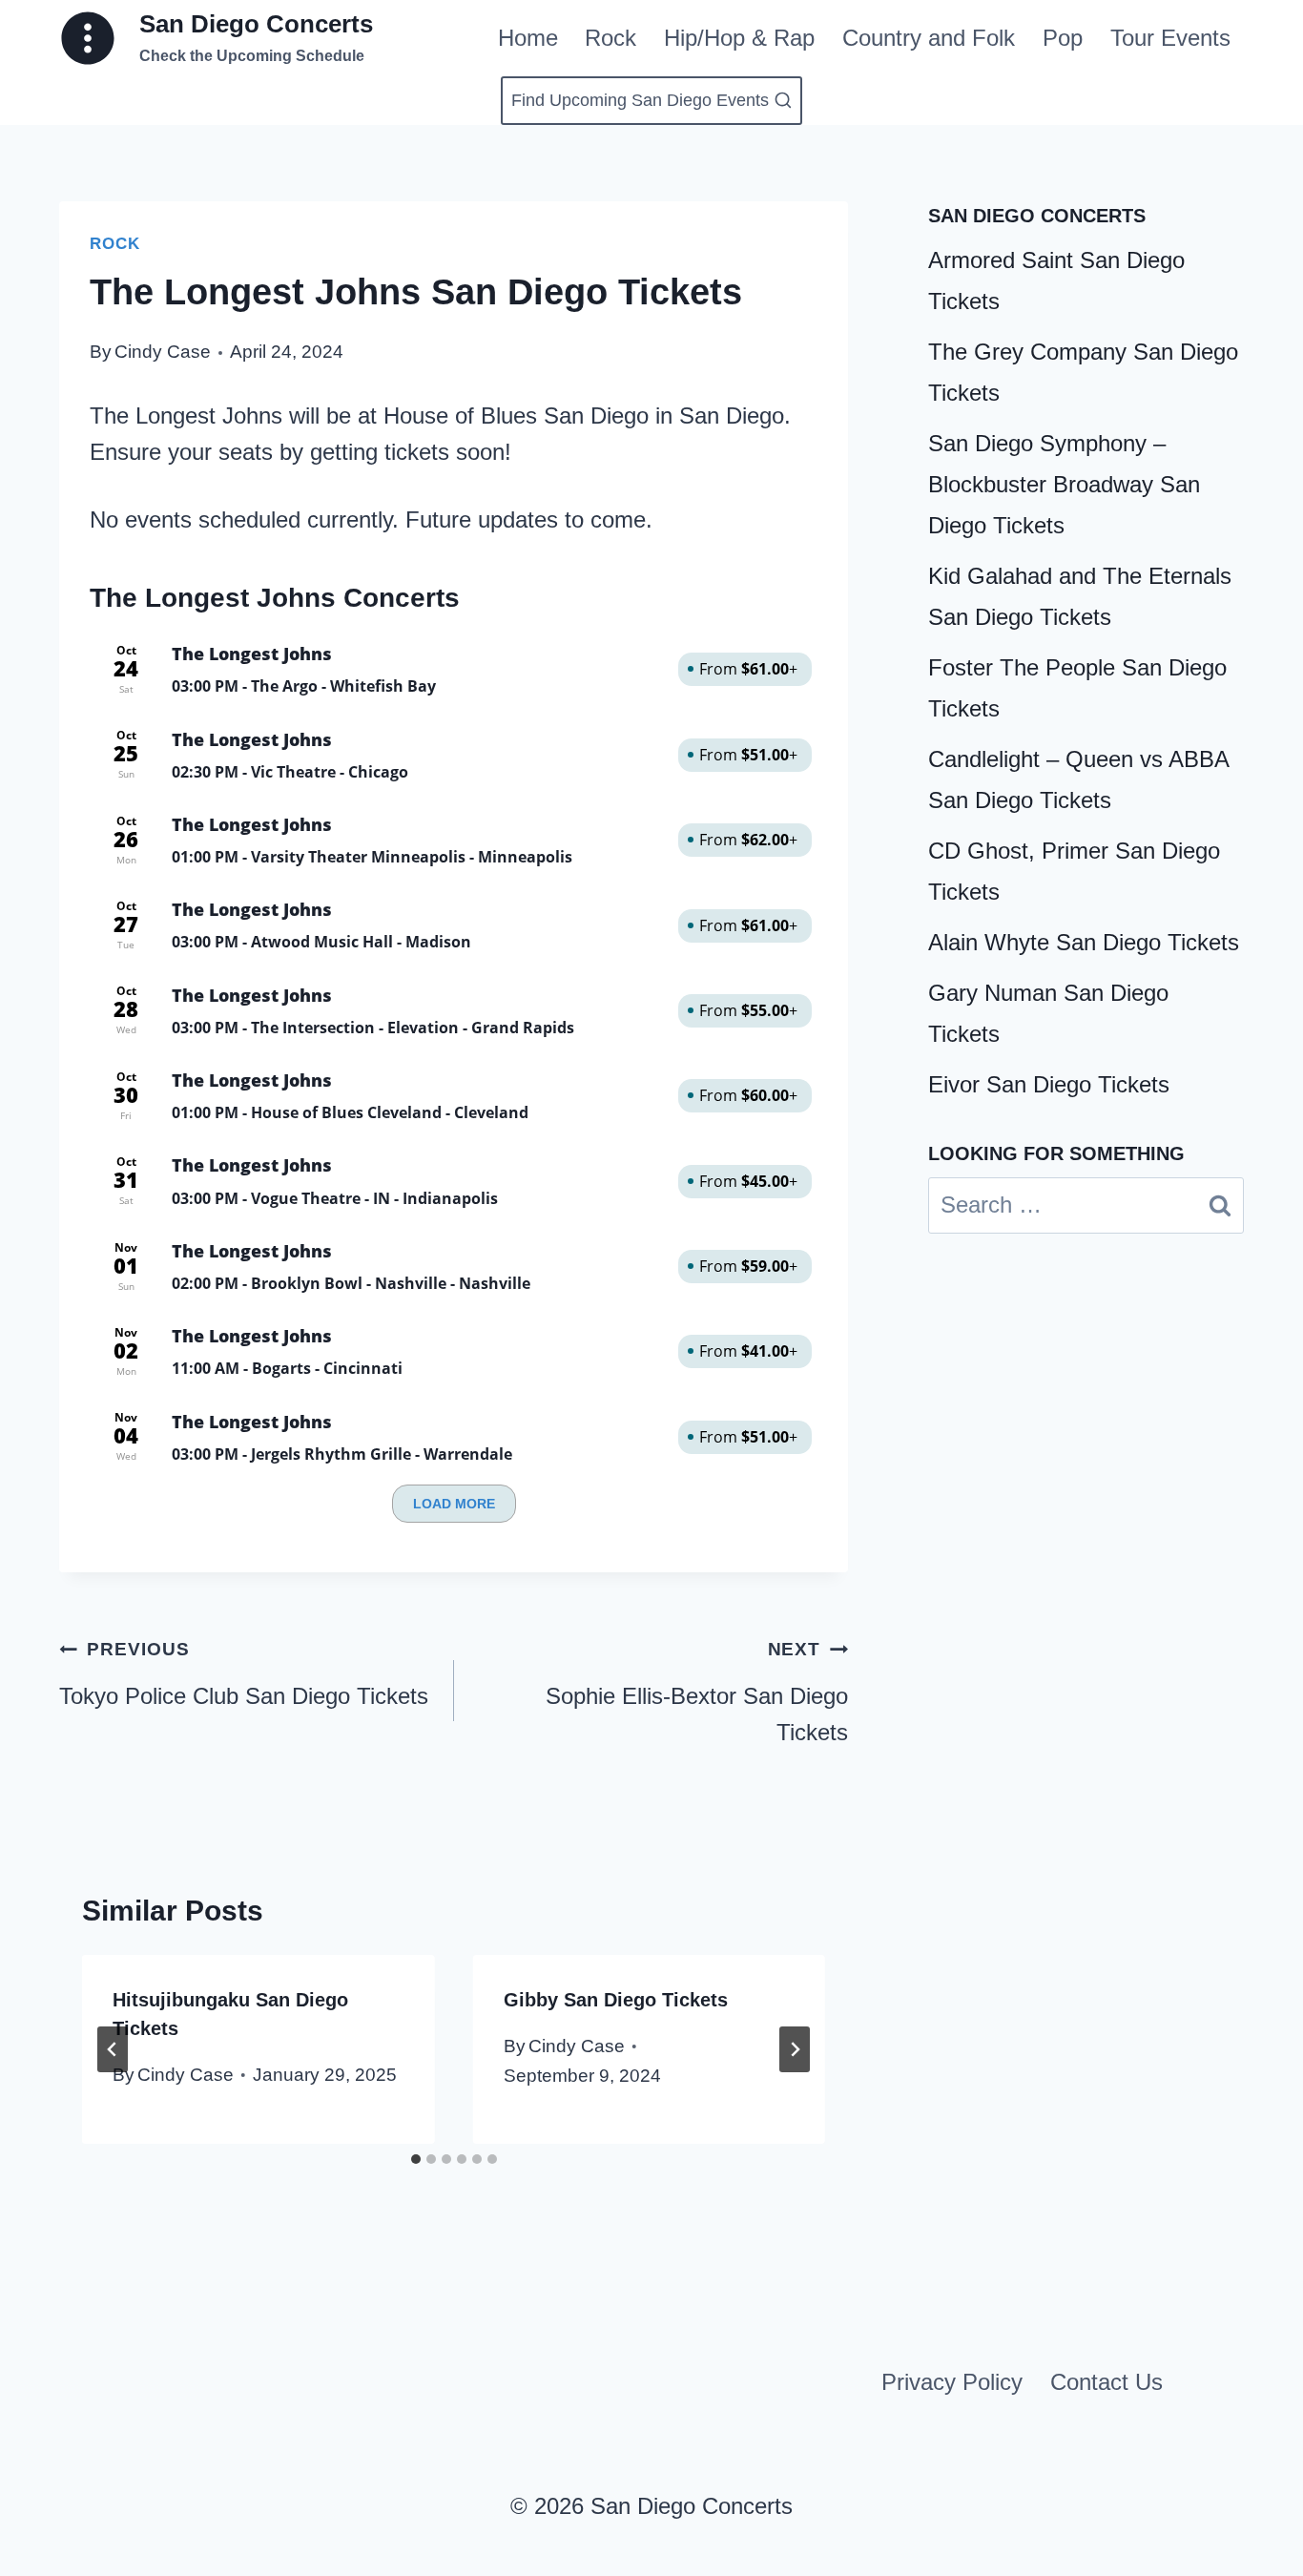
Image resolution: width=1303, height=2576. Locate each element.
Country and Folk (929, 38)
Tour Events (1170, 38)
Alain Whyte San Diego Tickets (1084, 942)
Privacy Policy (952, 2382)
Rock (610, 38)
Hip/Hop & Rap (739, 38)
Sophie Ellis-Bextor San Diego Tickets (697, 1692)
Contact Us (1107, 2382)
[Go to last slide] (113, 2049)
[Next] (795, 2049)
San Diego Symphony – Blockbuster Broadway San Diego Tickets (1064, 484)
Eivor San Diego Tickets (1049, 1084)
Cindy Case (163, 352)
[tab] (416, 2159)
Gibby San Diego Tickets (616, 2000)
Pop (1063, 38)
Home (528, 38)
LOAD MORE (454, 1504)
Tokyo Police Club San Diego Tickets (244, 1673)
